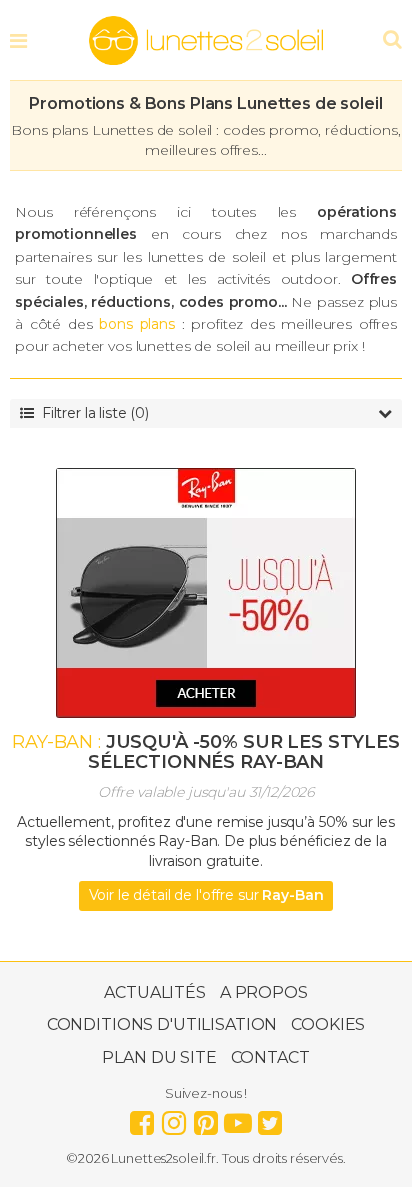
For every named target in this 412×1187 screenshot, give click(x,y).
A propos (264, 992)
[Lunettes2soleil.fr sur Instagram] (174, 1118)
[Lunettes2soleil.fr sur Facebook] (142, 1118)
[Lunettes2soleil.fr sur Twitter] (270, 1118)
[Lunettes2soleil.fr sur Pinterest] (206, 1118)
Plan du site (159, 1057)
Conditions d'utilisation (162, 1024)
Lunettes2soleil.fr (206, 41)
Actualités (155, 992)
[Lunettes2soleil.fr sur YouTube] (238, 1118)
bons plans (137, 324)
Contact (270, 1057)
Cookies (328, 1024)
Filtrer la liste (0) (95, 413)
